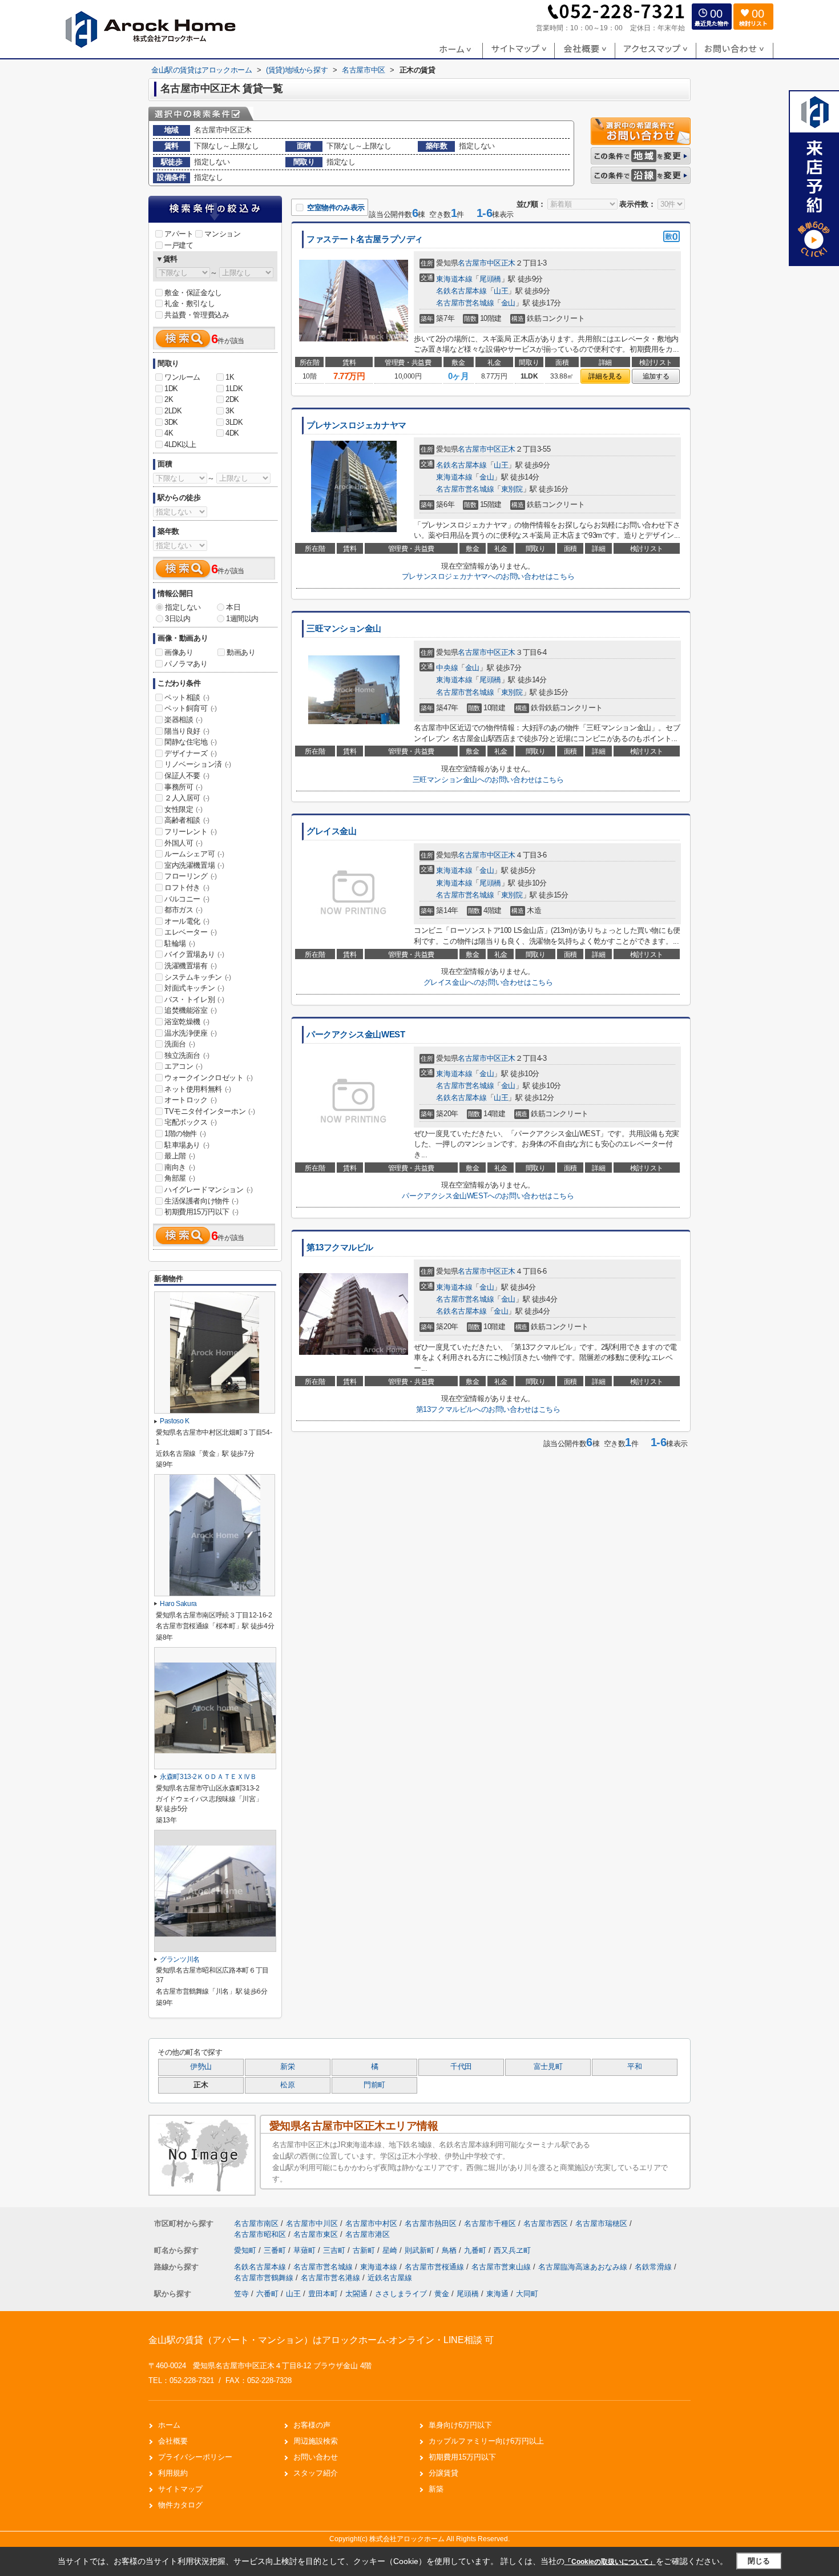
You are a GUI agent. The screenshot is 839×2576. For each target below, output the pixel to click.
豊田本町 (323, 2294)
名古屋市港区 (368, 2234)
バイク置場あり (194, 954)
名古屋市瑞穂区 (601, 2223)
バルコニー (187, 899)
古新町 (365, 2250)
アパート (179, 234)
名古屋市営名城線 (465, 303)
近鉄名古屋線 (390, 2278)
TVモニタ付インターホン (209, 1111)
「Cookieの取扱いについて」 (610, 2562)
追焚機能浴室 (191, 1010)
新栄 (287, 2067)
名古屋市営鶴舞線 (265, 2278)
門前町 (374, 2085)
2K (169, 399)
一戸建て (179, 245)
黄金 (442, 2294)
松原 (287, 2085)
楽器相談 (183, 720)
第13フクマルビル (340, 1247)
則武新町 (421, 2250)
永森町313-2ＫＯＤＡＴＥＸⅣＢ (208, 1777)
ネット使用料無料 (198, 1089)
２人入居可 (187, 798)
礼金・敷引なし (189, 303)
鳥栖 (450, 2250)
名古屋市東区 (316, 2234)
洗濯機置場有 (191, 966)
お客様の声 (312, 2425)
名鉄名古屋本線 (461, 291)
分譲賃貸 (443, 2473)
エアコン (183, 1066)
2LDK (173, 411)
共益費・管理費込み (197, 315)
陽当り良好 (187, 731)
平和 (634, 2067)
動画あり (241, 652)
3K (230, 411)
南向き (180, 1167)
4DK (232, 433)
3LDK (234, 422)
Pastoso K (175, 1421)
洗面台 (180, 1044)
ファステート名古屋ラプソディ (365, 239)
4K (169, 433)
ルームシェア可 (194, 854)
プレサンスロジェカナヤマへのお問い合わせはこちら (488, 576)
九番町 (476, 2250)
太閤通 (356, 2294)
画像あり (179, 652)
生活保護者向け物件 (201, 1201)
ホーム (169, 2425)
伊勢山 (201, 2067)
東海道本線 (454, 279)
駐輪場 (180, 943)
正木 (508, 263)
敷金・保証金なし (193, 293)
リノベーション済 (198, 764)
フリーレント (191, 832)
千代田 (461, 2067)
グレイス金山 (331, 831)
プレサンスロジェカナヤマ (356, 425)
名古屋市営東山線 (502, 2267)
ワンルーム (182, 377)
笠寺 (241, 2294)
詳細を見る (605, 376)
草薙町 (306, 2250)
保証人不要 (187, 776)
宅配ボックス (191, 1122)
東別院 (512, 489)
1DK (171, 389)
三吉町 (335, 2250)
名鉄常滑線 (654, 2267)
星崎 (391, 2250)
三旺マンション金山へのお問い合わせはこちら (488, 780)
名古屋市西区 (546, 2223)
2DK (232, 399)
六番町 (267, 2294)
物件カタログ (180, 2505)
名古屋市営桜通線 (435, 2267)
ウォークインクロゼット (209, 1078)
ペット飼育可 (191, 708)
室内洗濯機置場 (194, 865)
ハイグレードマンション (209, 1190)
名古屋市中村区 (371, 2223)
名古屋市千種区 (490, 2223)
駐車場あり (187, 1145)
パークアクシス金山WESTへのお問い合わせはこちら (488, 1196)
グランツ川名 (180, 1959)
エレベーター (191, 932)
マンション (222, 234)
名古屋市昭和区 (260, 2234)
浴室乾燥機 (187, 1022)
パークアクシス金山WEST (356, 1035)
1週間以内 (242, 619)
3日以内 (178, 619)
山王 (501, 291)
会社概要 (173, 2441)
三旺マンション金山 (344, 629)
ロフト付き (187, 887)
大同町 (527, 2294)
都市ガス (183, 910)
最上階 (180, 1156)
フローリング (191, 876)
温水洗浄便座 (191, 1033)
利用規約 (173, 2473)
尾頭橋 (490, 279)
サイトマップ (180, 2489)
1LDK (234, 389)
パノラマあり (186, 664)
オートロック (191, 1100)
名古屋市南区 (256, 2223)
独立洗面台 (187, 1055)
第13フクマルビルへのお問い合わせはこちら (488, 1409)
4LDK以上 (180, 444)
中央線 (447, 668)
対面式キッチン (194, 988)
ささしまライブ (401, 2294)
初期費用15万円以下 (201, 1212)
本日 (233, 607)
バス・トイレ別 (194, 999)
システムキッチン (198, 977)
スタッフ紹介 (316, 2473)
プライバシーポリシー (195, 2457)
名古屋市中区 (479, 263)
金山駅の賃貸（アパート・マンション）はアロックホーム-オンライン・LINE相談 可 (321, 2340)
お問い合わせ (316, 2457)
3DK (171, 422)
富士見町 (548, 2067)
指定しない (183, 607)
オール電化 (187, 921)
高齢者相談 (187, 820)
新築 (436, 2489)
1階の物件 (185, 1134)
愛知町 (246, 2250)
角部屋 (180, 1178)
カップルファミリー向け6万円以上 (486, 2441)
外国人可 (183, 843)
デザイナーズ (191, 753)
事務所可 (183, 787)
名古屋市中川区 (312, 2223)
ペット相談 (187, 697)
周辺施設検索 (316, 2441)
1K (230, 377)
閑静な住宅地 (191, 742)
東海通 (497, 2294)
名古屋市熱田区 (431, 2223)
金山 (508, 303)
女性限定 (183, 809)
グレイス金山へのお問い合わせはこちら (488, 982)
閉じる (759, 2561)
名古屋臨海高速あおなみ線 (584, 2267)
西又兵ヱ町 (512, 2250)
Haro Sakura (178, 1604)
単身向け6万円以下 (460, 2425)
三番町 (276, 2250)
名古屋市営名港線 (332, 2278)
